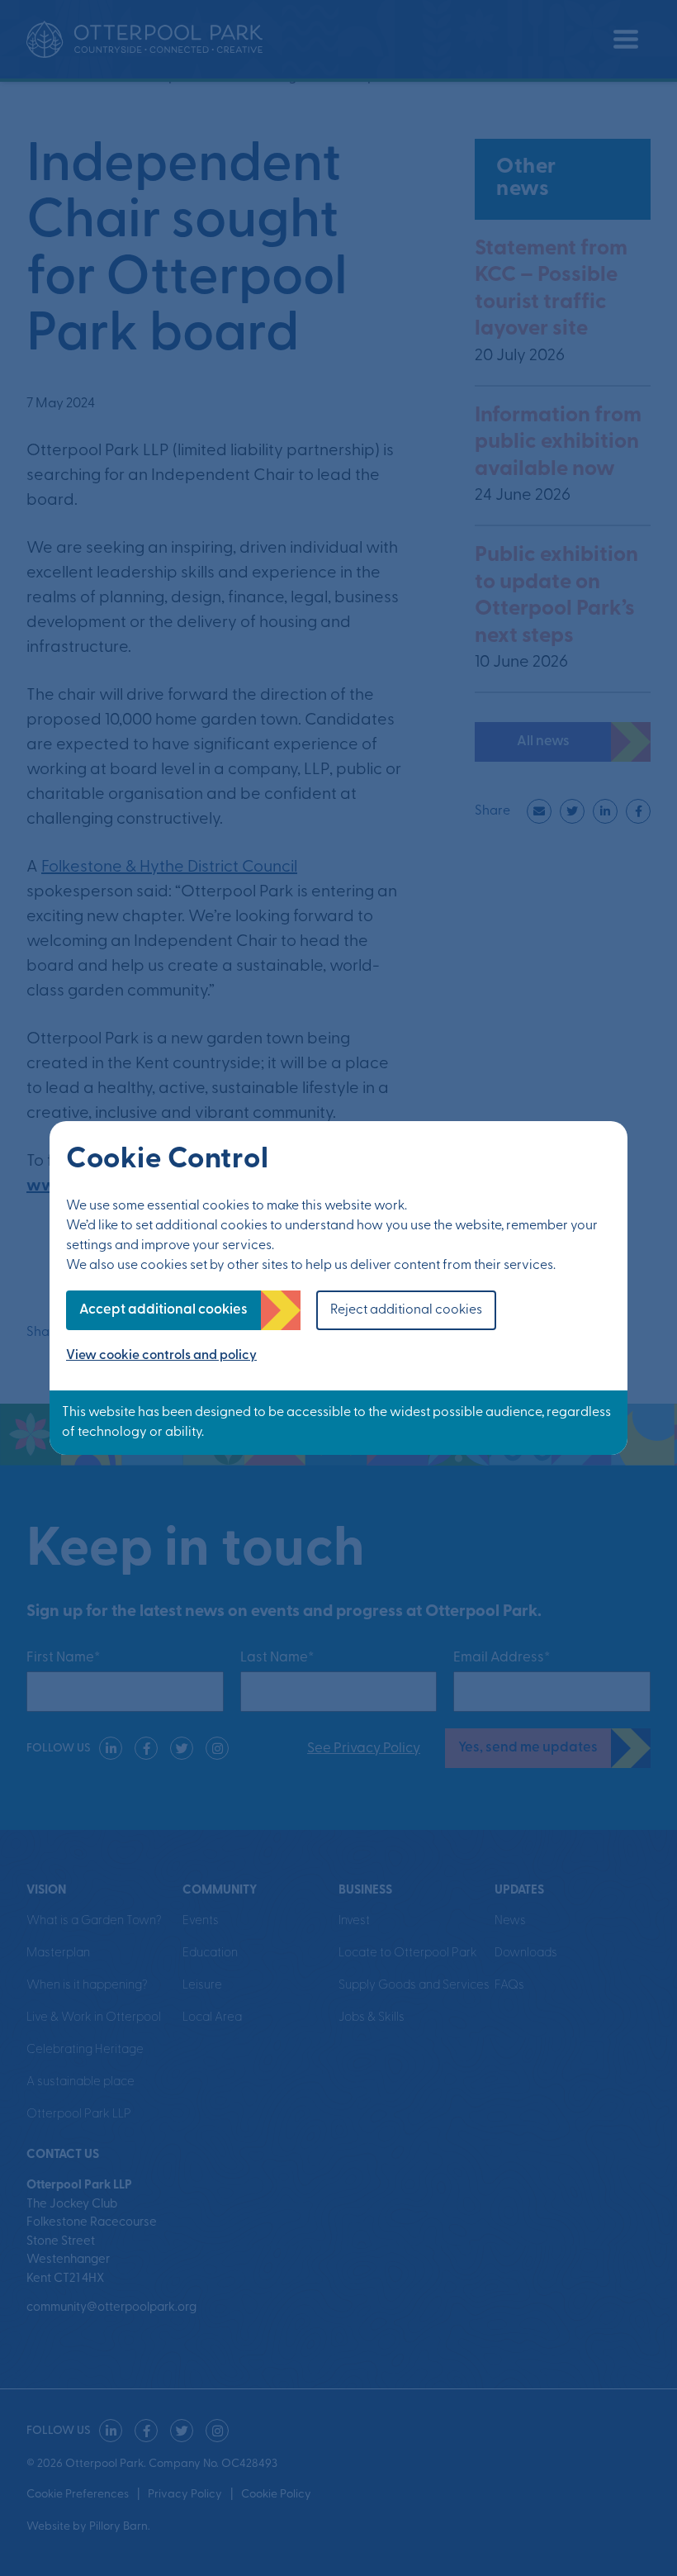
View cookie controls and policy (161, 1356)
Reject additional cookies (406, 1310)
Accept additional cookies (163, 1310)
